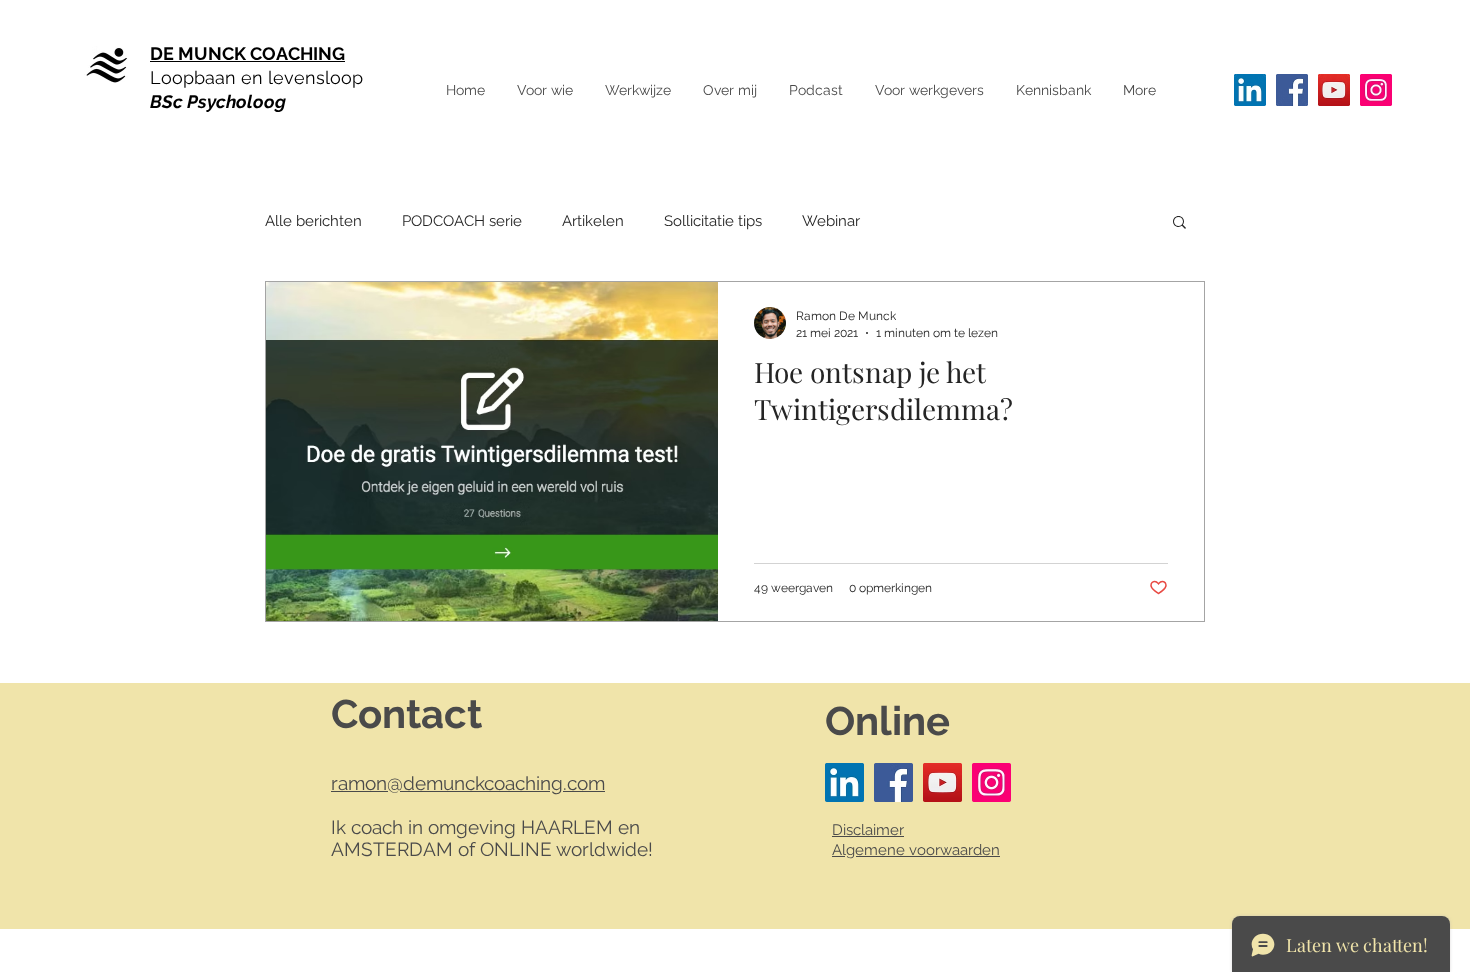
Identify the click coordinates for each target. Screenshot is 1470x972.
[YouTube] (1334, 90)
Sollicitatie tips (713, 221)
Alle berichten (313, 221)
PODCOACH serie (462, 221)
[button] (1139, 90)
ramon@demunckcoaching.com (468, 783)
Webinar (831, 221)
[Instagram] (1376, 90)
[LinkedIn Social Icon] (1250, 90)
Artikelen (593, 221)
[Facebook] (1292, 90)
